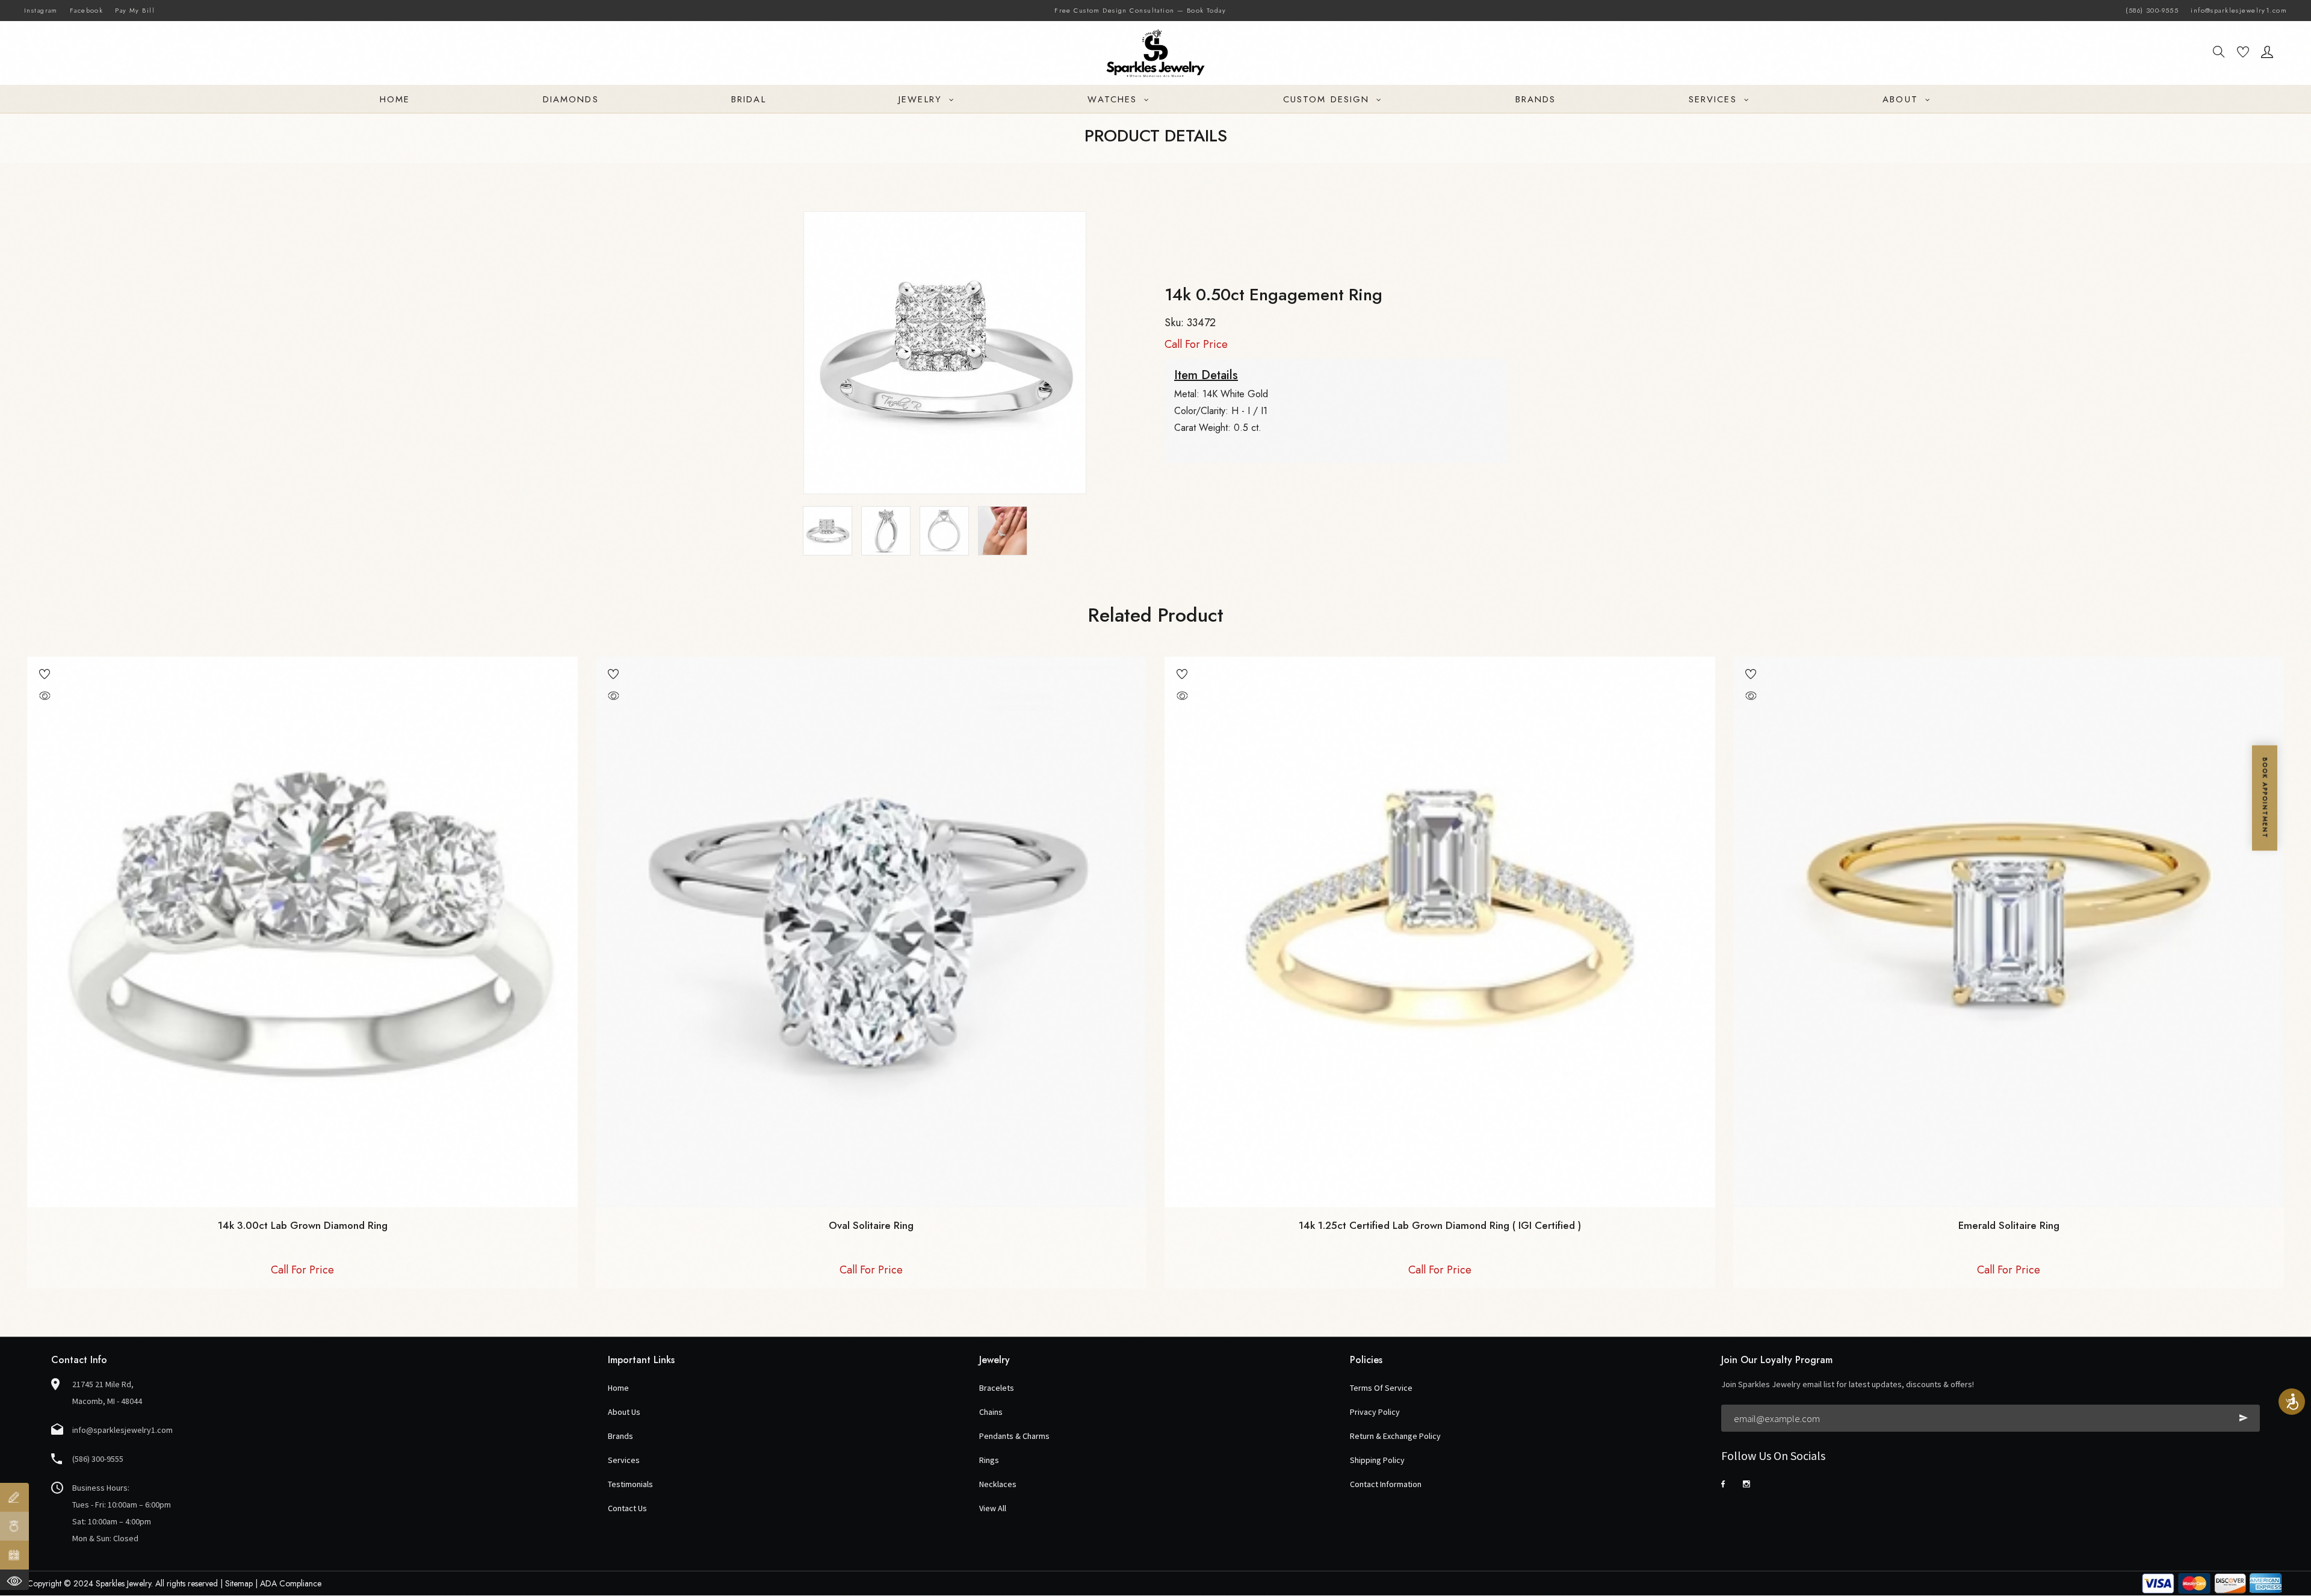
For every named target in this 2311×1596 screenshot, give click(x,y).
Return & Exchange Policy (1395, 1436)
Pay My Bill (135, 10)
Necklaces (998, 1484)
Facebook (86, 10)
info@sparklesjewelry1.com (2239, 10)
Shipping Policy (1377, 1460)
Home (395, 99)
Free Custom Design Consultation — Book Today (1140, 10)
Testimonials (630, 1484)
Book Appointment (2265, 798)
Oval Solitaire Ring (871, 1225)
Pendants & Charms (1014, 1436)
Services (1715, 99)
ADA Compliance (291, 1583)
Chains (991, 1412)
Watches (1114, 99)
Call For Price (1196, 344)
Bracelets (997, 1388)
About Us (624, 1412)
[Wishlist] (2243, 54)
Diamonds (571, 99)
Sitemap (239, 1583)
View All (993, 1508)
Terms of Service (1381, 1388)
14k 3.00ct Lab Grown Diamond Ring (303, 1225)
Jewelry (922, 99)
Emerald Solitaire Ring (2009, 1225)
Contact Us (627, 1508)
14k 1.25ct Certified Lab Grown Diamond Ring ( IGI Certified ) (1440, 1225)
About (1902, 99)
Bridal (749, 99)
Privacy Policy (1375, 1412)
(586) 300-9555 (2152, 10)
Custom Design (1328, 99)
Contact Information (1386, 1484)
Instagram (41, 10)
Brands (1536, 99)
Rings (989, 1460)
